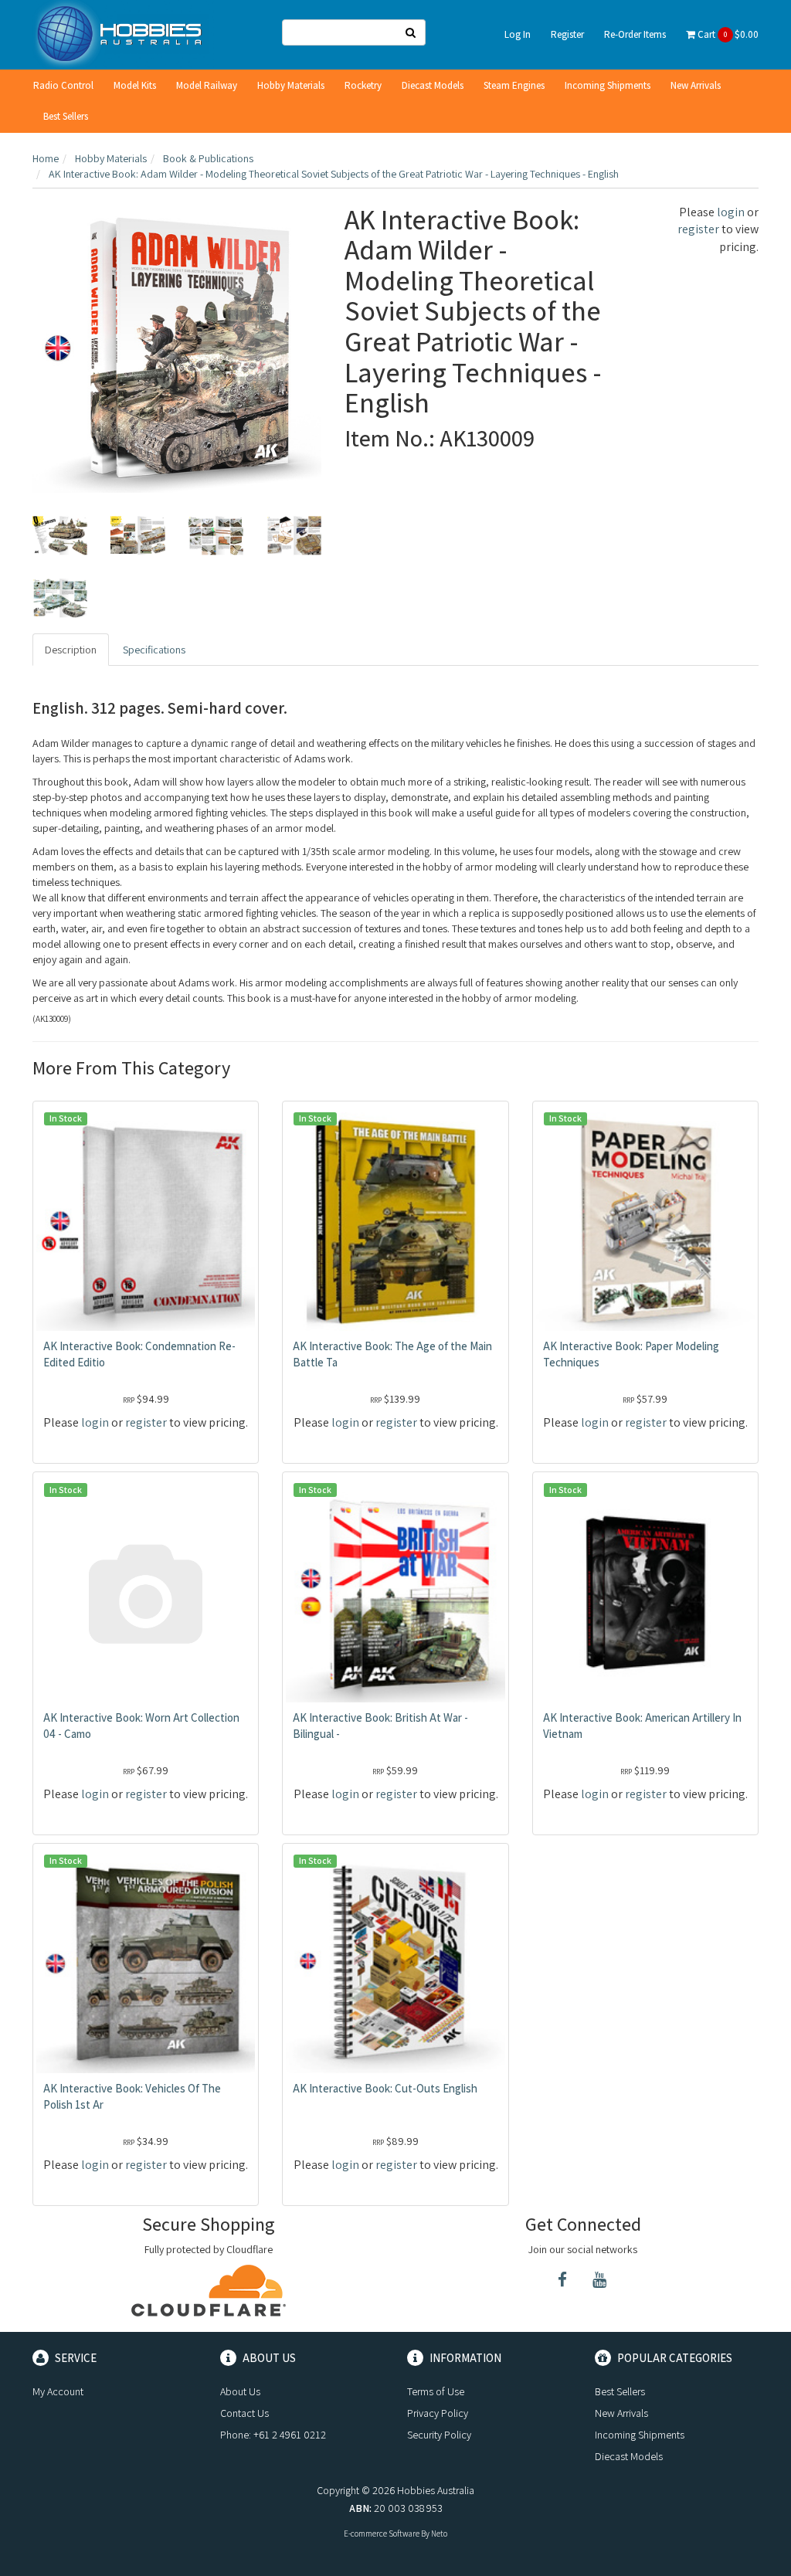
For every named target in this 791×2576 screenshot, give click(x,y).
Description (71, 650)
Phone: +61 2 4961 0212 (273, 2435)
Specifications (154, 650)
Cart (727, 34)
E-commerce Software (382, 2534)
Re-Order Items (635, 34)
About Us (240, 2391)
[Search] (411, 32)
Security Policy (439, 2435)
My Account (58, 2391)
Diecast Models (433, 85)
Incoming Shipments (608, 85)
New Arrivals (696, 85)
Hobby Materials (291, 85)
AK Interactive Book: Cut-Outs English (385, 2088)
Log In (518, 34)
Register (567, 34)
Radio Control (63, 85)
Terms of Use (436, 2391)
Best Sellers (66, 116)
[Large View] (60, 536)
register (698, 229)
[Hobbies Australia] (123, 33)
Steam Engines (514, 85)
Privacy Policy (438, 2413)
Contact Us (244, 2413)
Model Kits (135, 85)
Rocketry (363, 85)
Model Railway (207, 85)
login (731, 212)
